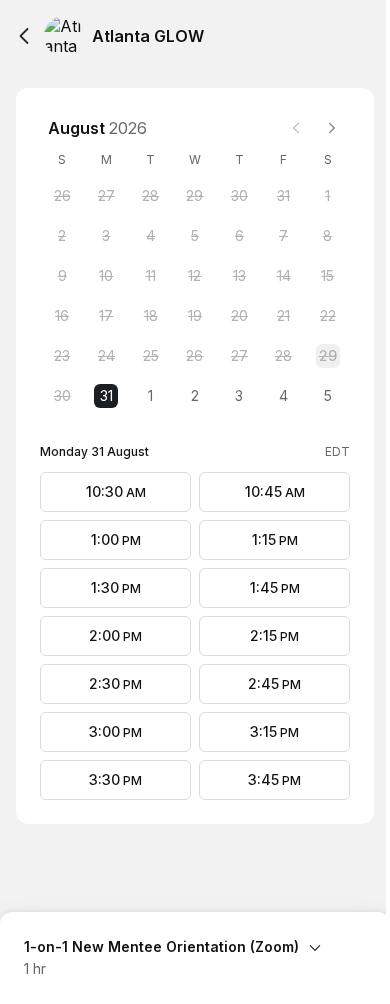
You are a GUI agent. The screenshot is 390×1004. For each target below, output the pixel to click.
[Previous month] (296, 128)
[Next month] (332, 128)
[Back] (24, 36)
